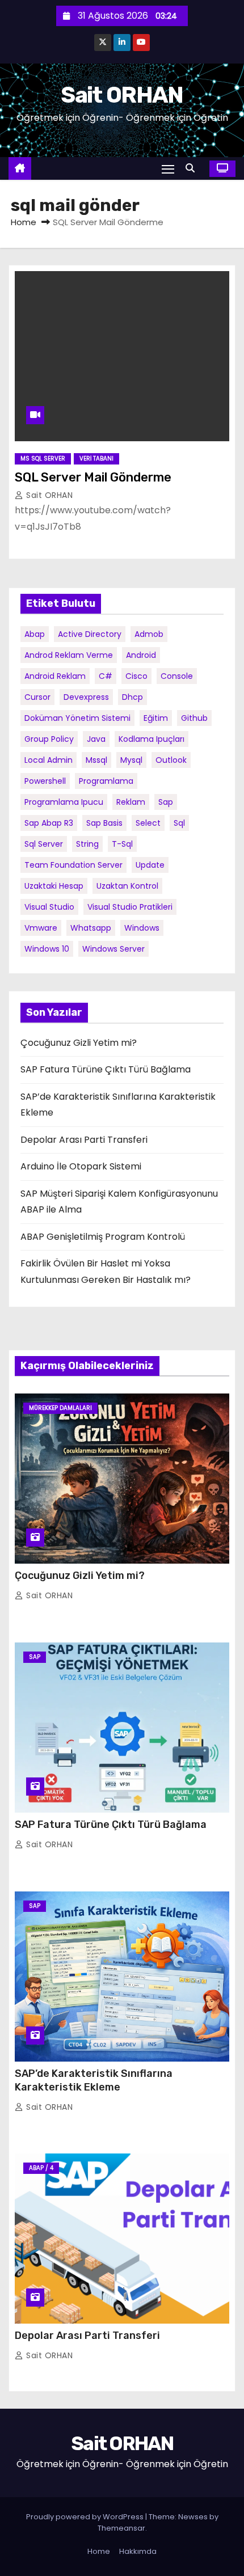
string (87, 844)
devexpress (86, 697)
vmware (41, 928)
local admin (49, 760)
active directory (90, 634)
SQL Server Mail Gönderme (93, 477)
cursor (37, 697)
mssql (96, 760)
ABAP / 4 (41, 2168)
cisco (136, 676)
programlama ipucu (64, 802)
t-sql (122, 844)
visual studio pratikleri (130, 907)
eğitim (156, 718)
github (194, 718)
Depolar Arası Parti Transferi (84, 1140)
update (150, 865)
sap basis (104, 823)
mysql (131, 760)
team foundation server (73, 865)
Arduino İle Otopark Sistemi (81, 1166)
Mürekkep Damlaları (60, 1408)
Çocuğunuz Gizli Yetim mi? (79, 1043)
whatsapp (91, 928)
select (148, 823)
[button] (193, 168)
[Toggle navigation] (168, 169)
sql (179, 823)
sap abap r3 (49, 823)
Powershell (45, 781)
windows (142, 928)
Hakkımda (138, 2551)
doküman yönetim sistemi (77, 718)
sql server (44, 844)
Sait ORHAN (122, 95)
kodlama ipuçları (152, 739)
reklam (131, 802)
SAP (35, 1657)
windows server (113, 949)
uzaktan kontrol (127, 886)
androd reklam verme (69, 655)
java (96, 739)
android (141, 655)
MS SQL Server (43, 459)
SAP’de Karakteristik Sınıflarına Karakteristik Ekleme (94, 2080)
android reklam (55, 676)
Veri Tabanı (96, 459)
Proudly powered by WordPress (86, 2517)
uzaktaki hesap (54, 886)
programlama (106, 781)
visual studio (49, 907)
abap (35, 634)
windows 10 (47, 949)
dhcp (132, 697)
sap (166, 802)
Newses (193, 2517)
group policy (49, 739)
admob (149, 634)
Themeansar (121, 2528)
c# (106, 676)
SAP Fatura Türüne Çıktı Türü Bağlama (106, 1069)
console (177, 676)
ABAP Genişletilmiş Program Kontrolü (103, 1237)
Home (24, 222)
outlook (171, 760)
